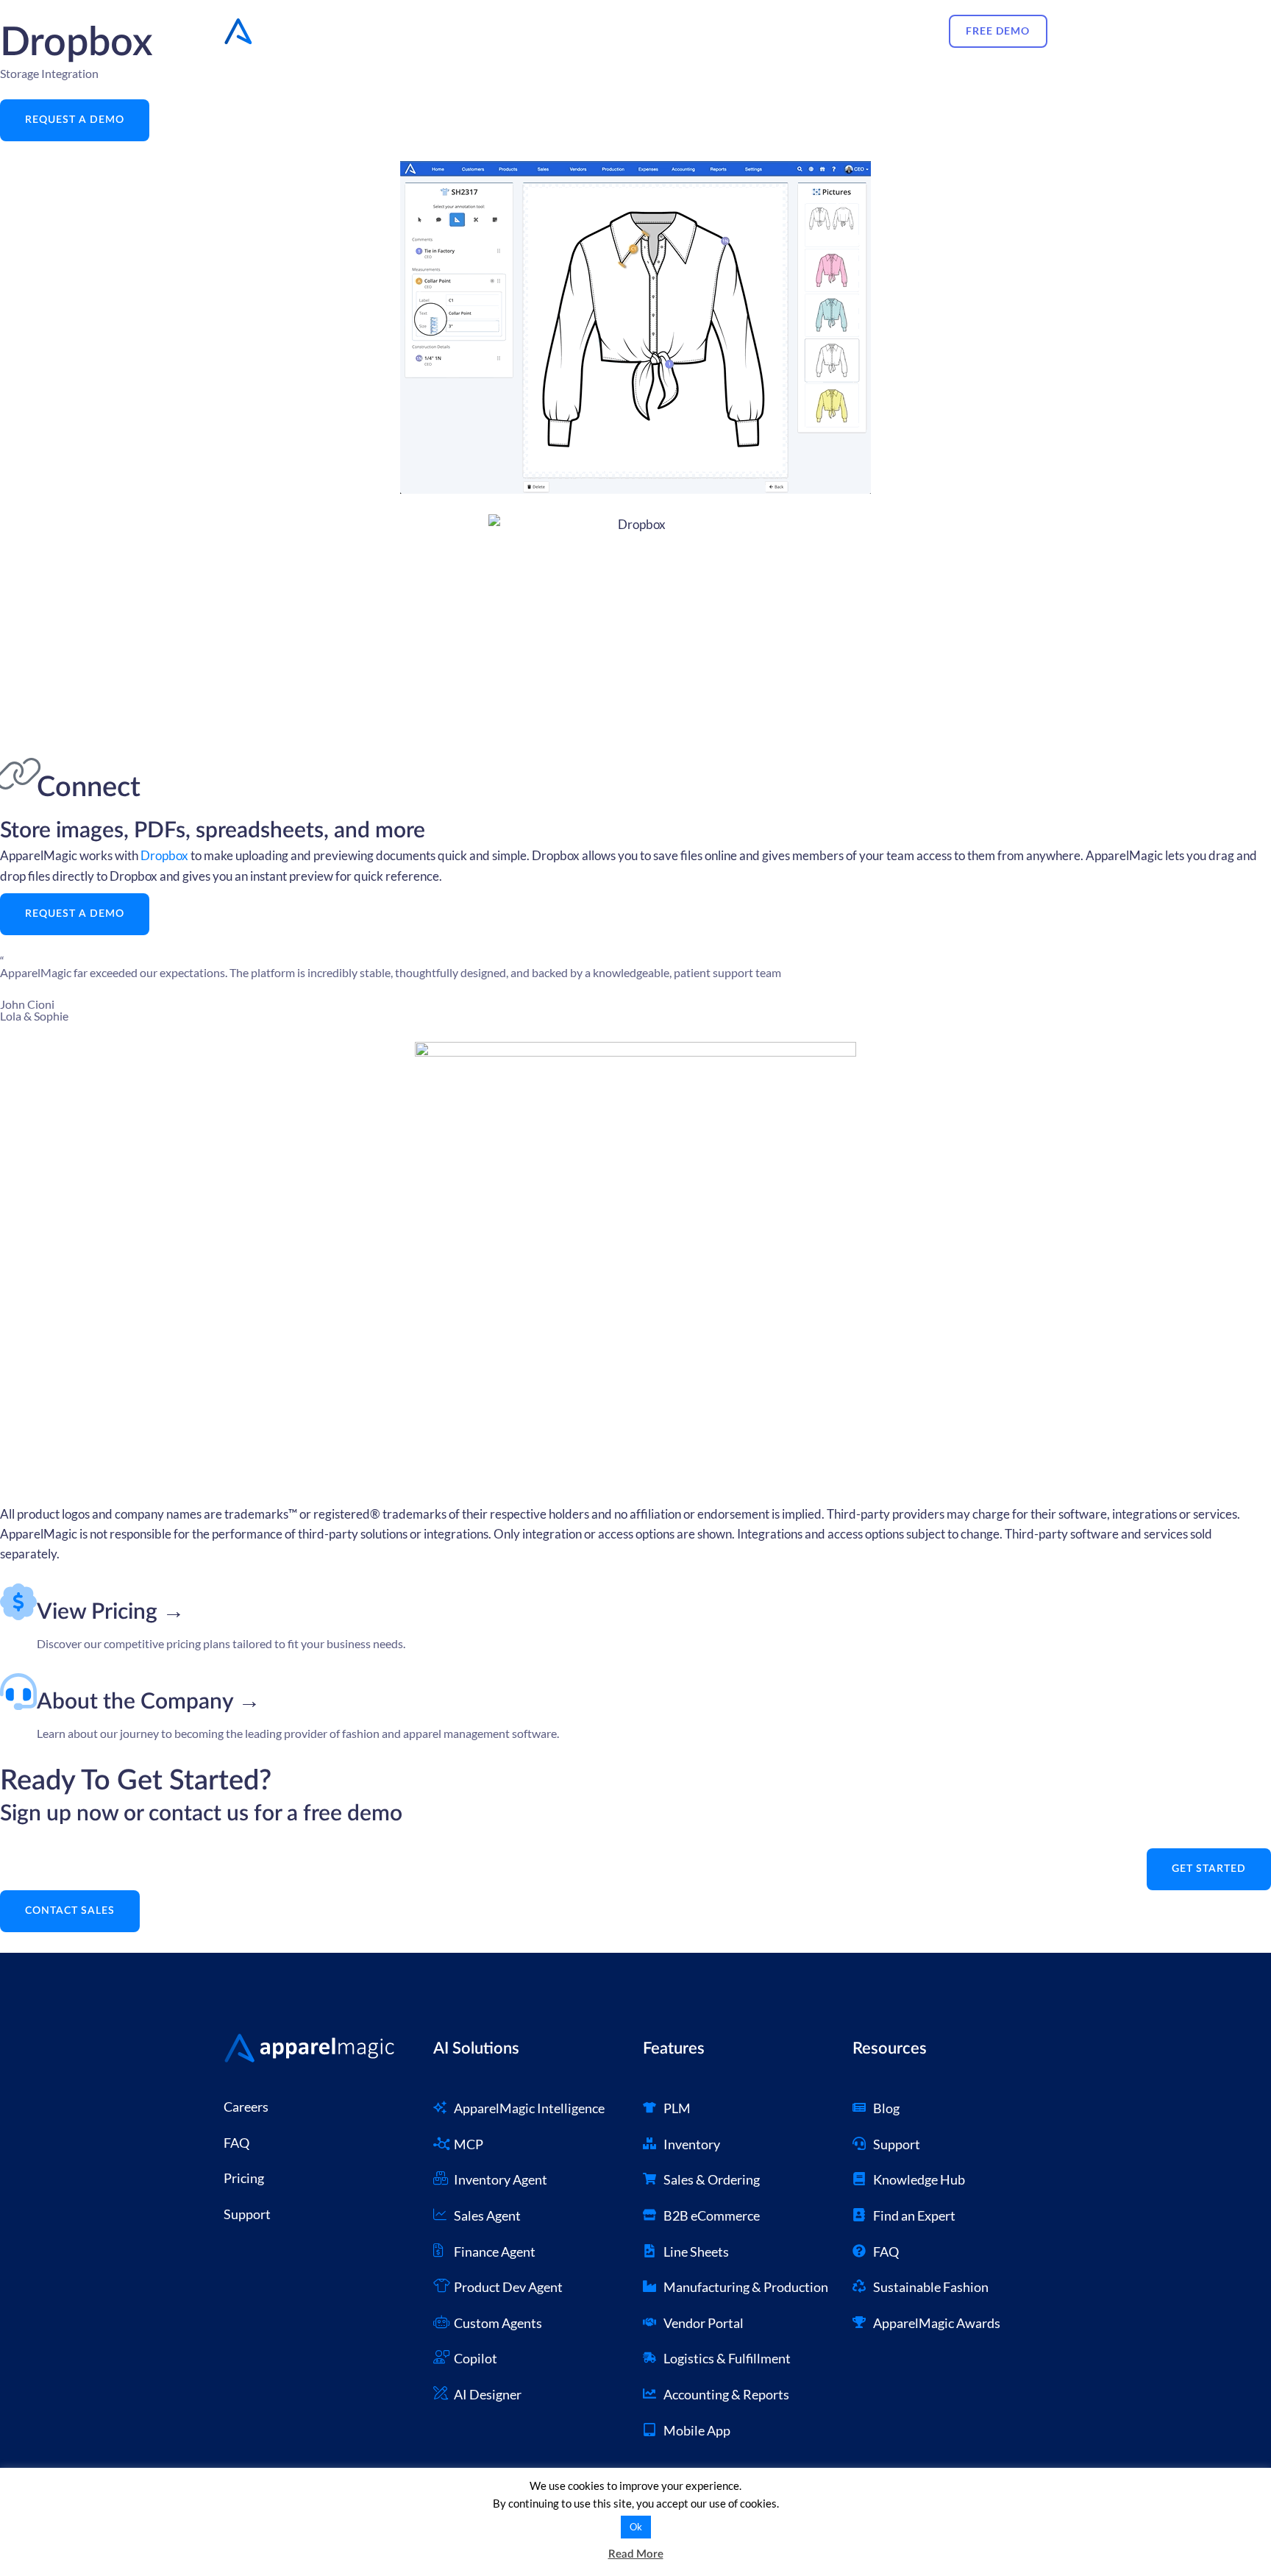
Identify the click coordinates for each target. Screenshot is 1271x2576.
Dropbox (164, 855)
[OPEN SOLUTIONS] (823, 31)
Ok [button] (636, 2527)
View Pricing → (111, 1612)
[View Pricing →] (18, 1602)
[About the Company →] (18, 1692)
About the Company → (149, 1702)
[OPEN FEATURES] (505, 31)
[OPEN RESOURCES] (747, 31)
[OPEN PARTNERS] (667, 31)
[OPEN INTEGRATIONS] (595, 31)
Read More (636, 2554)
